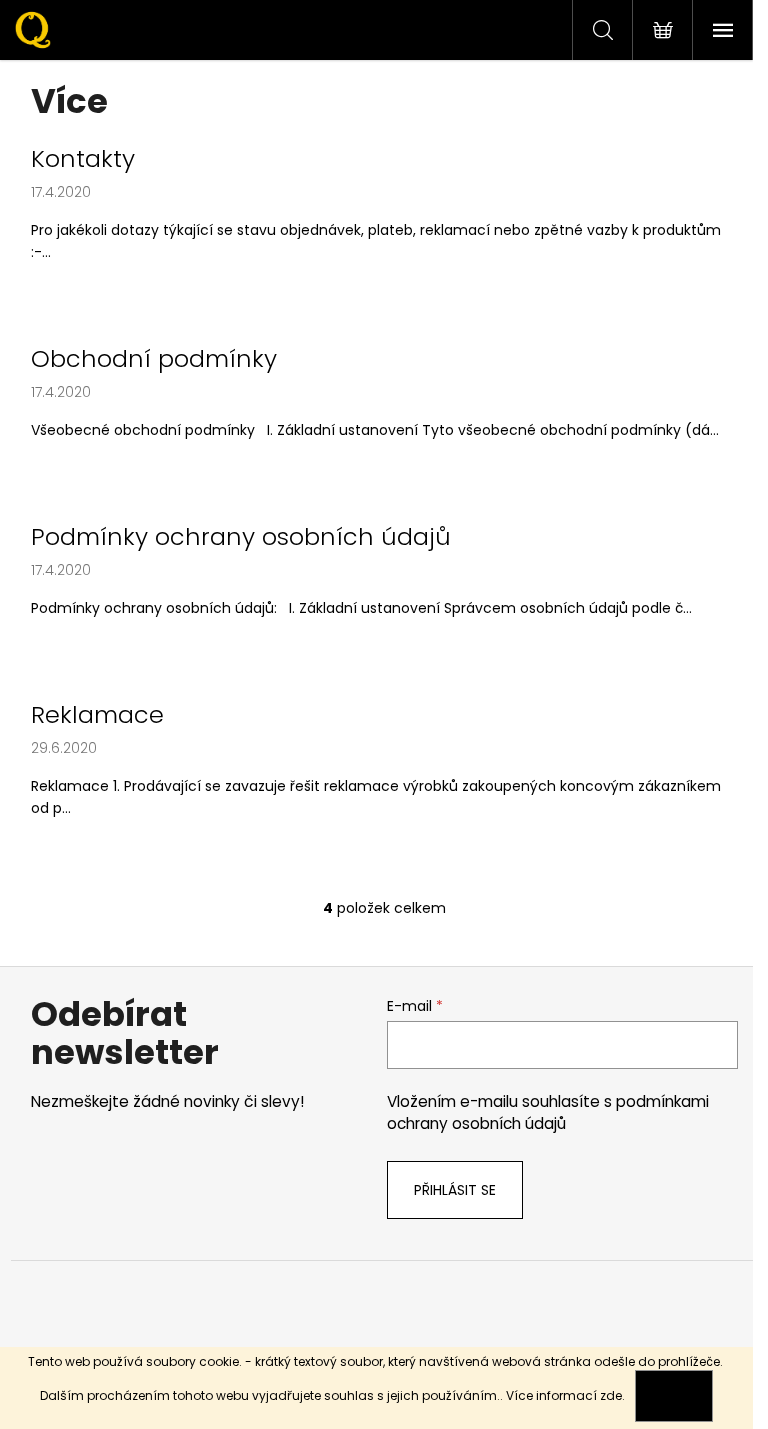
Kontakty (83, 159)
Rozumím (674, 1395)
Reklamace (97, 715)
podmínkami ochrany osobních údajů (548, 1112)
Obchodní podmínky (154, 359)
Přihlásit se (455, 1190)
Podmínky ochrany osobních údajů (241, 537)
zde (611, 1395)
